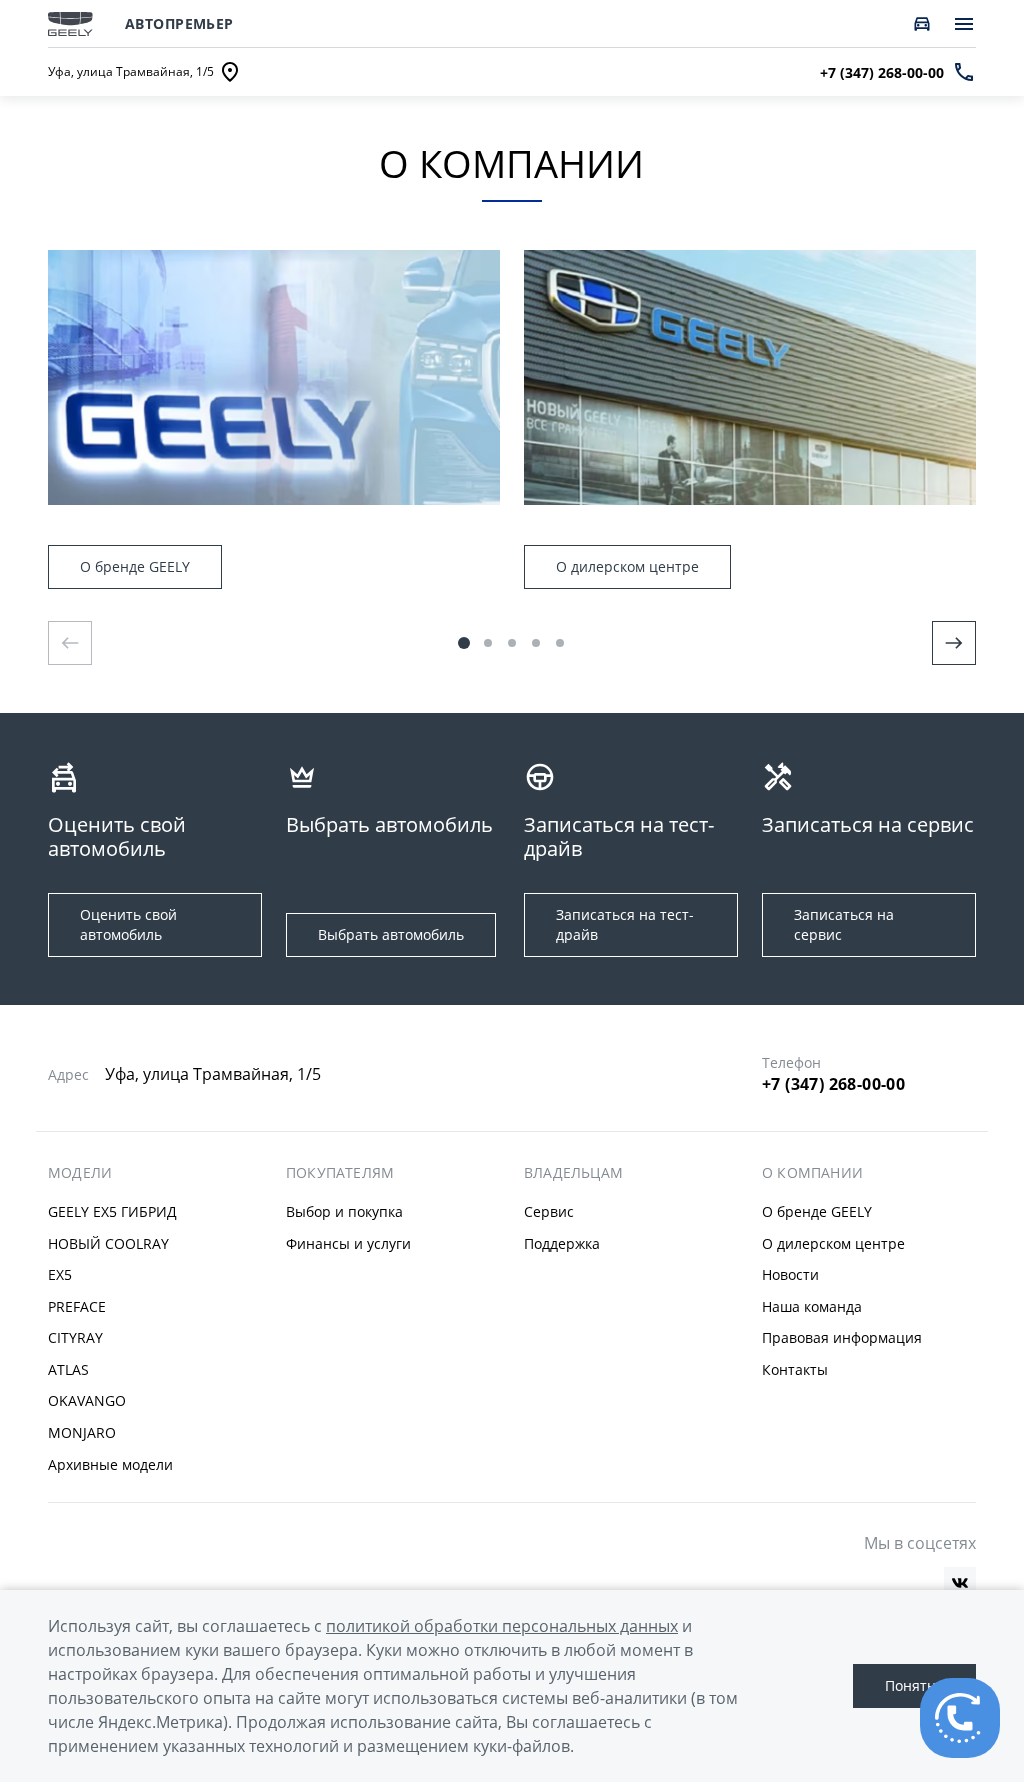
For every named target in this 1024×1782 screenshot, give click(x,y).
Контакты (795, 1369)
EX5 (60, 1274)
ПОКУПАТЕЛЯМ (340, 1173)
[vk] (960, 1583)
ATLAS (68, 1369)
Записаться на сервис (844, 924)
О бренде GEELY (135, 566)
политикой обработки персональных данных (502, 1626)
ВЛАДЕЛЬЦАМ (573, 1173)
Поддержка (562, 1243)
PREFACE (77, 1306)
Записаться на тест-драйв (625, 924)
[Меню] (964, 24)
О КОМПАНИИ (812, 1173)
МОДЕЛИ (80, 1173)
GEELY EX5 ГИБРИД (112, 1211)
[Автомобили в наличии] (922, 24)
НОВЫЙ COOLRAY (108, 1243)
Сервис (549, 1211)
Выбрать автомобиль (391, 934)
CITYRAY (75, 1337)
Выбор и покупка (344, 1211)
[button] (464, 643)
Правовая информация (842, 1337)
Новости (790, 1274)
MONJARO (82, 1432)
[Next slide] (954, 643)
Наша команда (812, 1306)
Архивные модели (110, 1464)
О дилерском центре (627, 566)
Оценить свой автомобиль (128, 924)
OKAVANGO (87, 1400)
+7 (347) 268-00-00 (833, 1084)
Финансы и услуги (348, 1243)
